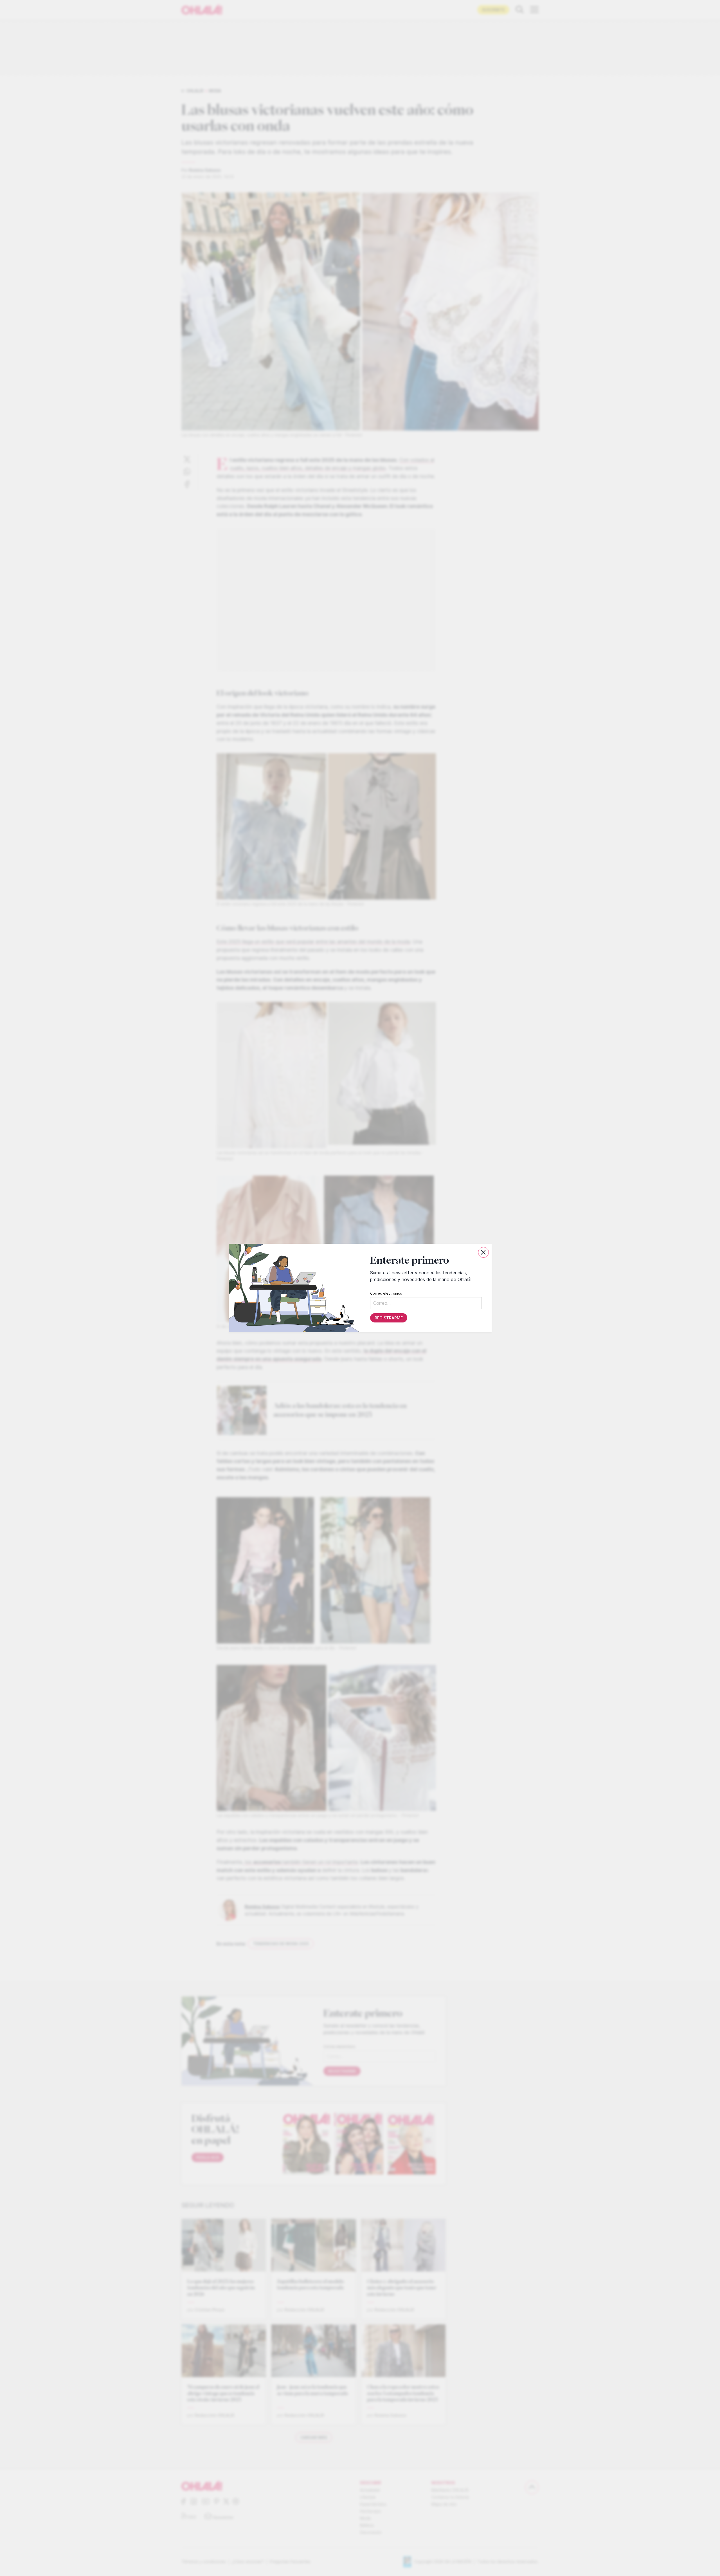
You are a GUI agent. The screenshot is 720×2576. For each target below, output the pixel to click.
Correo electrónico (386, 1293)
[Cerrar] (483, 1252)
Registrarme (388, 1318)
